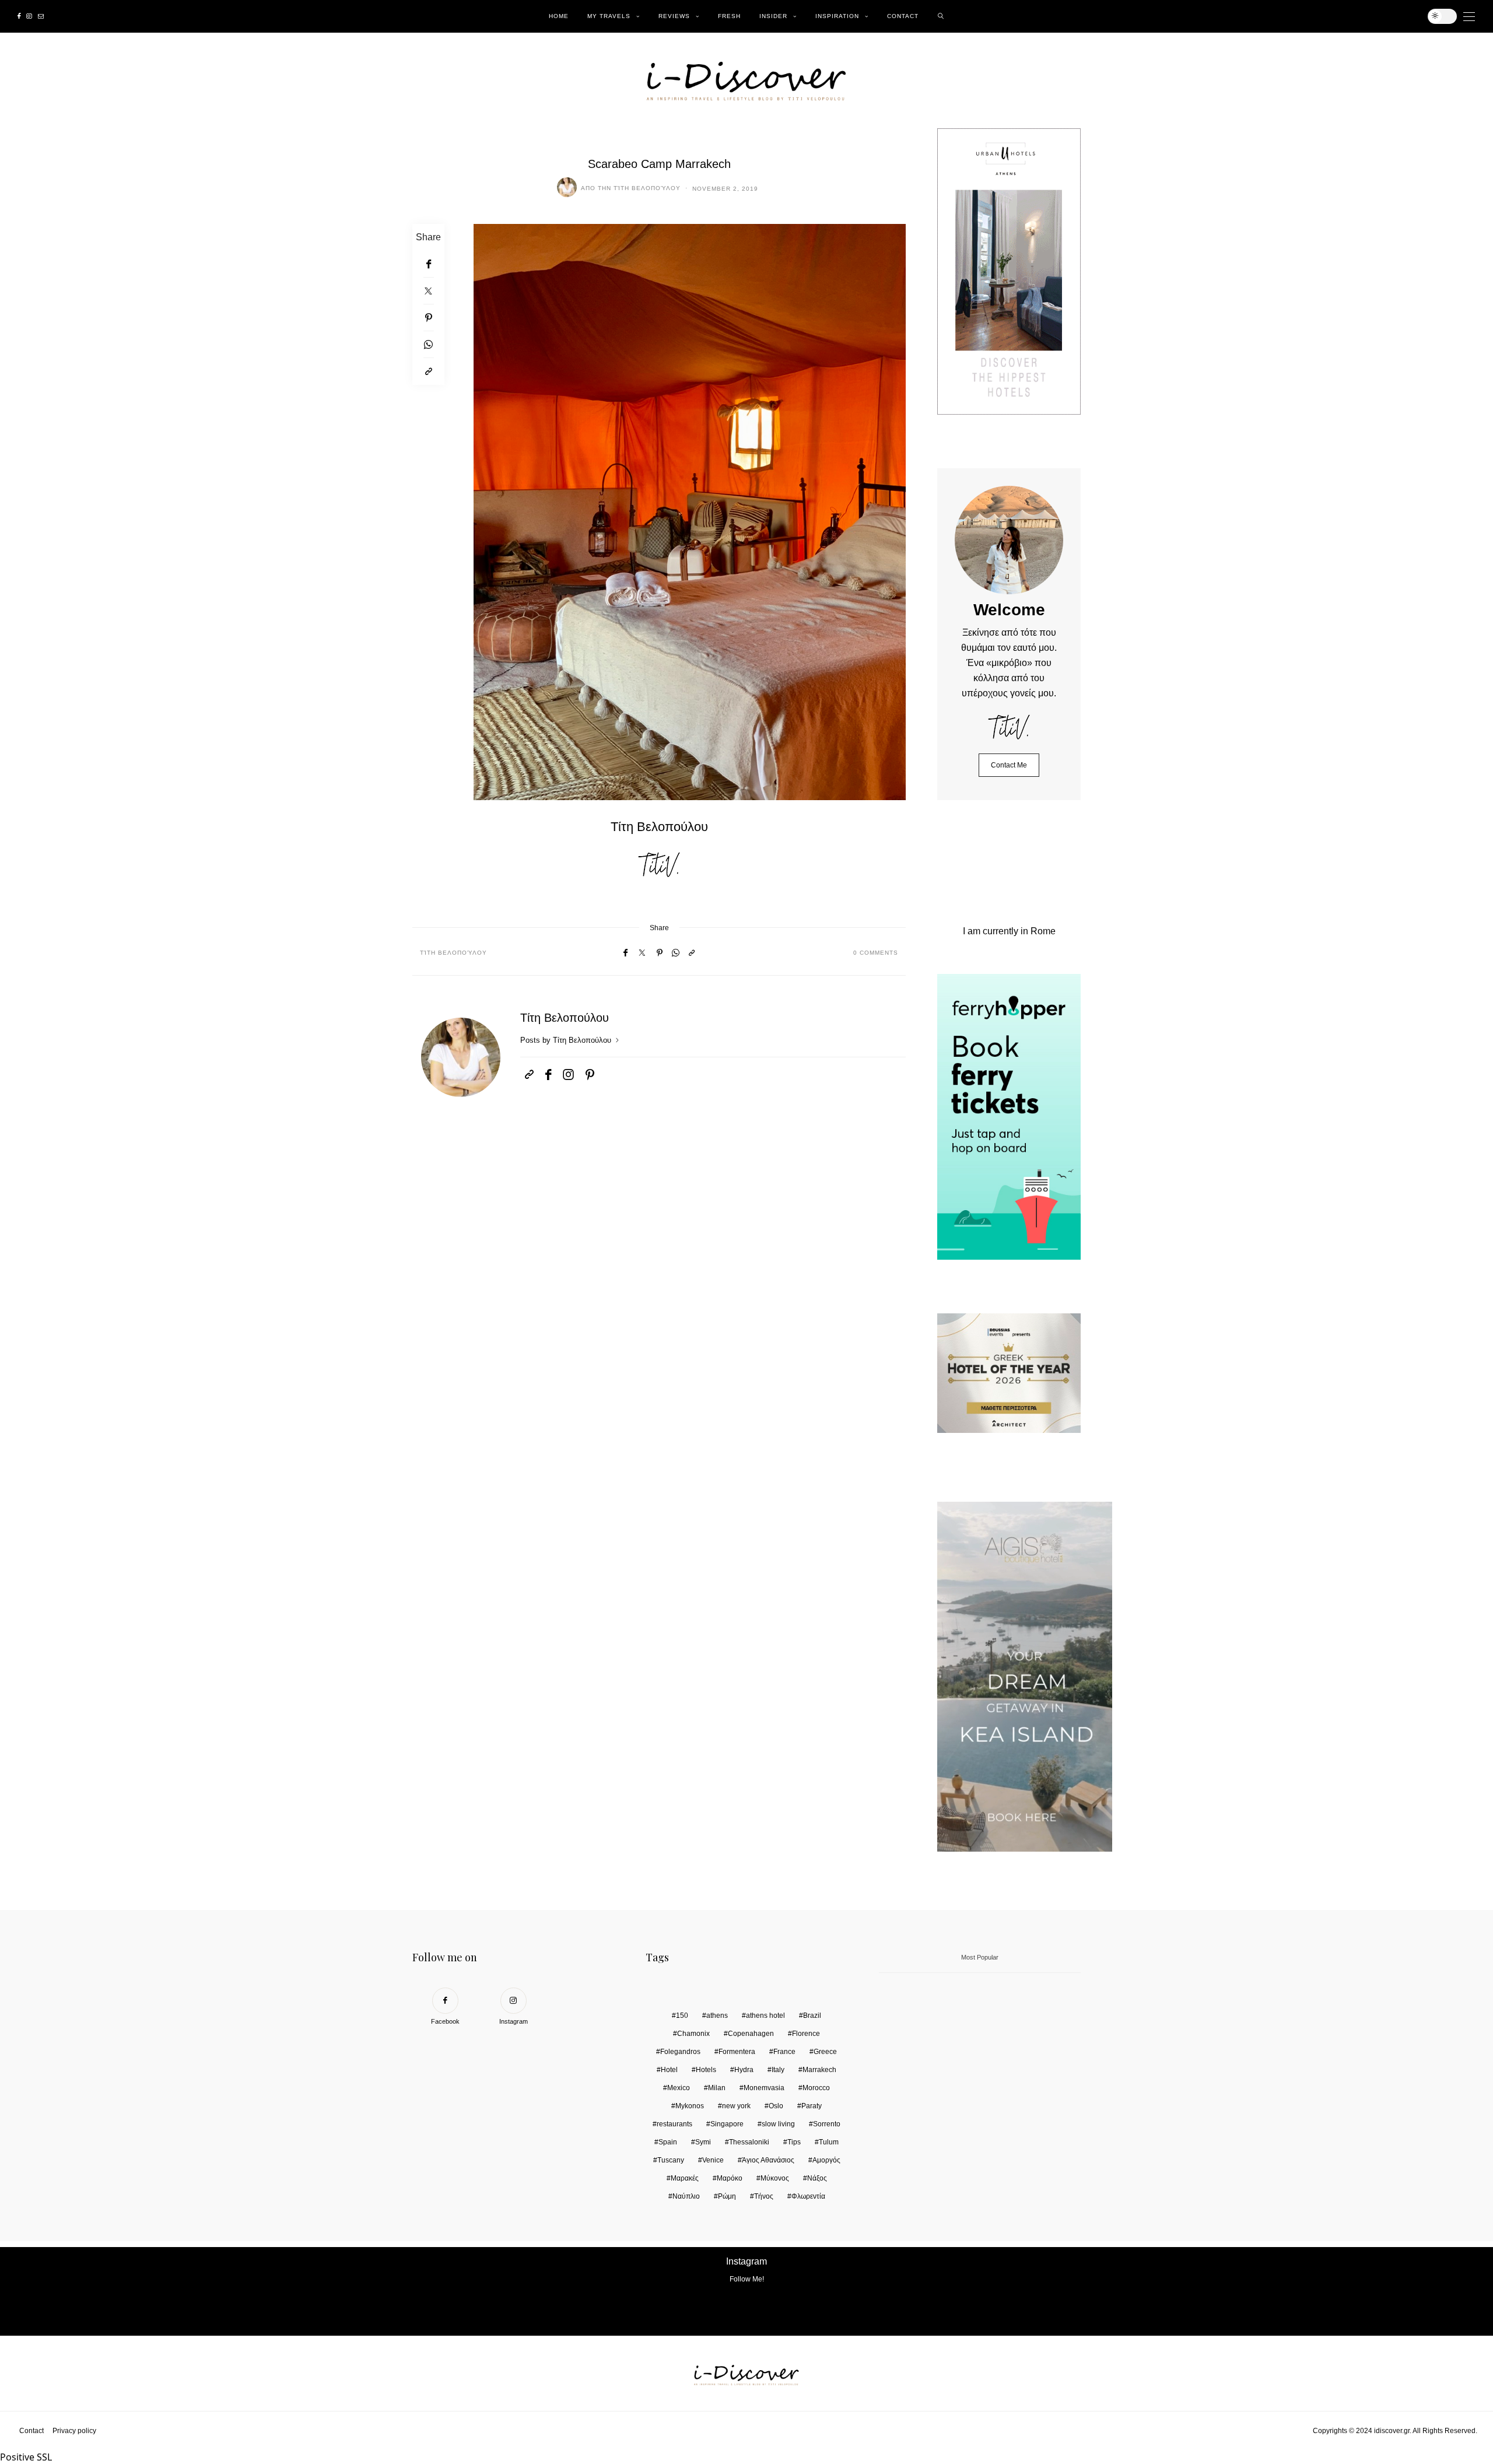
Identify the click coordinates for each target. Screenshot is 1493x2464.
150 (682, 2016)
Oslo (776, 2106)
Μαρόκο (730, 2178)
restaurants (674, 2124)
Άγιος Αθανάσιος (768, 2160)
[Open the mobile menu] (1469, 17)
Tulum (829, 2142)
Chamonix (693, 2034)
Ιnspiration (837, 16)
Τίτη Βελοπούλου (647, 188)
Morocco (816, 2088)
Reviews (674, 16)
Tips (794, 2142)
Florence (806, 2034)
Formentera (737, 2052)
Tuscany (671, 2160)
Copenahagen (751, 2034)
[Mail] (41, 16)
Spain (668, 2142)
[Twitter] (428, 291)
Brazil (812, 2016)
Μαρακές (685, 2178)
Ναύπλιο (686, 2196)
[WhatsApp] (428, 345)
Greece (825, 2052)
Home (559, 16)
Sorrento (827, 2124)
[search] (941, 16)
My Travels (609, 16)
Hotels (706, 2070)
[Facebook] (19, 16)
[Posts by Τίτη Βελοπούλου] (567, 187)
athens (717, 2016)
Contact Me (1009, 765)
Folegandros (680, 2052)
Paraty (812, 2106)
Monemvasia (764, 2088)
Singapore (727, 2124)
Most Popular (980, 1957)
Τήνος (764, 2196)
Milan (717, 2088)
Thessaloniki (749, 2142)
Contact (903, 16)
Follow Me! (747, 2279)
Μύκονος (775, 2178)
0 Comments (876, 953)
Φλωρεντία (808, 2196)
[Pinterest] (428, 318)
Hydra (744, 2070)
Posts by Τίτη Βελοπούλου (567, 1040)
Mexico (679, 2088)
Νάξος (817, 2178)
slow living (778, 2124)
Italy (778, 2070)
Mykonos (690, 2106)
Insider (773, 16)
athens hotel (765, 2016)
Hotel (669, 2070)
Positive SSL (26, 2457)
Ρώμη (727, 2196)
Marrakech (819, 2070)
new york (736, 2106)
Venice (713, 2160)
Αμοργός (826, 2160)
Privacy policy (74, 2431)
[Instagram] (29, 16)
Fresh (729, 16)
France (784, 2052)
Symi (703, 2142)
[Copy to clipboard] (428, 371)
